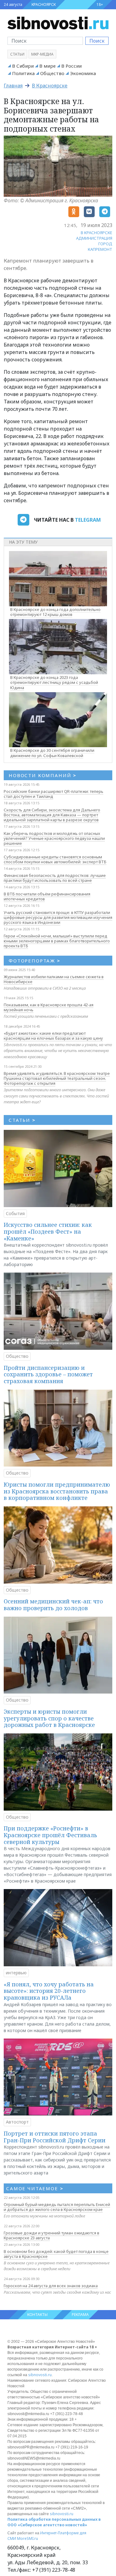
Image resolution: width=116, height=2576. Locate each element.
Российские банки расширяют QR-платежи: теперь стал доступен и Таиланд (54, 794)
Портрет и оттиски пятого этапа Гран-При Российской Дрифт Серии (55, 2137)
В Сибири (23, 66)
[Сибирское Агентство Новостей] (58, 23)
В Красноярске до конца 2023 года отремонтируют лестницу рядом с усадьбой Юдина (54, 683)
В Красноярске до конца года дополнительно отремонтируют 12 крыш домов (55, 612)
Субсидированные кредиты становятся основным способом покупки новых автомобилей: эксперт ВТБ (55, 859)
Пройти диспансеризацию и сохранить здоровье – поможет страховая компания (48, 1374)
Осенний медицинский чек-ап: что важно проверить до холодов (53, 1605)
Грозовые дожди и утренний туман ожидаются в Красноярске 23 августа (52, 2235)
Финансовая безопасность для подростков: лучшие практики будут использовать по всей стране (55, 878)
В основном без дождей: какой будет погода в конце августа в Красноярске (56, 2254)
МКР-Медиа (42, 54)
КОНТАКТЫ (37, 2315)
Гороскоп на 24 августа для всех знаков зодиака (51, 2286)
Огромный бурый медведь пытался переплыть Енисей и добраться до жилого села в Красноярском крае (57, 2207)
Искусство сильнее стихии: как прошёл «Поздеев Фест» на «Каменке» (48, 1231)
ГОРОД (105, 244)
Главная (13, 86)
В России (71, 66)
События (15, 1213)
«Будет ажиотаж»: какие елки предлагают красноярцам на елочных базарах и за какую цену (53, 1036)
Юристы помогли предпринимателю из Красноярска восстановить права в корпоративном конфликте (57, 1491)
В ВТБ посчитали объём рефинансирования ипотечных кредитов (47, 896)
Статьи (17, 54)
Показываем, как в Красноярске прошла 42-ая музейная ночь (49, 1007)
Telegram (88, 520)
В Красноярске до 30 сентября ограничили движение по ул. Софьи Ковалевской (52, 753)
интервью (16, 1973)
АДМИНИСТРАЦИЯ (94, 238)
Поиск (97, 41)
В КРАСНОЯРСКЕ (97, 233)
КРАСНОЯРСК (44, 4)
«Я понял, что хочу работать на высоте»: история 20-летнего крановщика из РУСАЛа (49, 1991)
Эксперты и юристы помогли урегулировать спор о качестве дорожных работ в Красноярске (49, 1718)
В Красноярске (50, 86)
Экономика (83, 73)
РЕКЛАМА (80, 2315)
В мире (47, 66)
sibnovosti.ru (40, 2375)
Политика (23, 73)
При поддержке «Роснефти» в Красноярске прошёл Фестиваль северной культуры (50, 1835)
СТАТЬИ (22, 1120)
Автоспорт (17, 2122)
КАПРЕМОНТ (100, 249)
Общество (52, 73)
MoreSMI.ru (28, 2538)
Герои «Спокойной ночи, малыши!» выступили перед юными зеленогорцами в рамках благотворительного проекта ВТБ (57, 941)
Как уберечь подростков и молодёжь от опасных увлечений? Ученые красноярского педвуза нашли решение (54, 838)
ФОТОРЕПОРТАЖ (34, 961)
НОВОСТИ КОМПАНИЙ (43, 775)
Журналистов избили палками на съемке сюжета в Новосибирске (54, 979)
